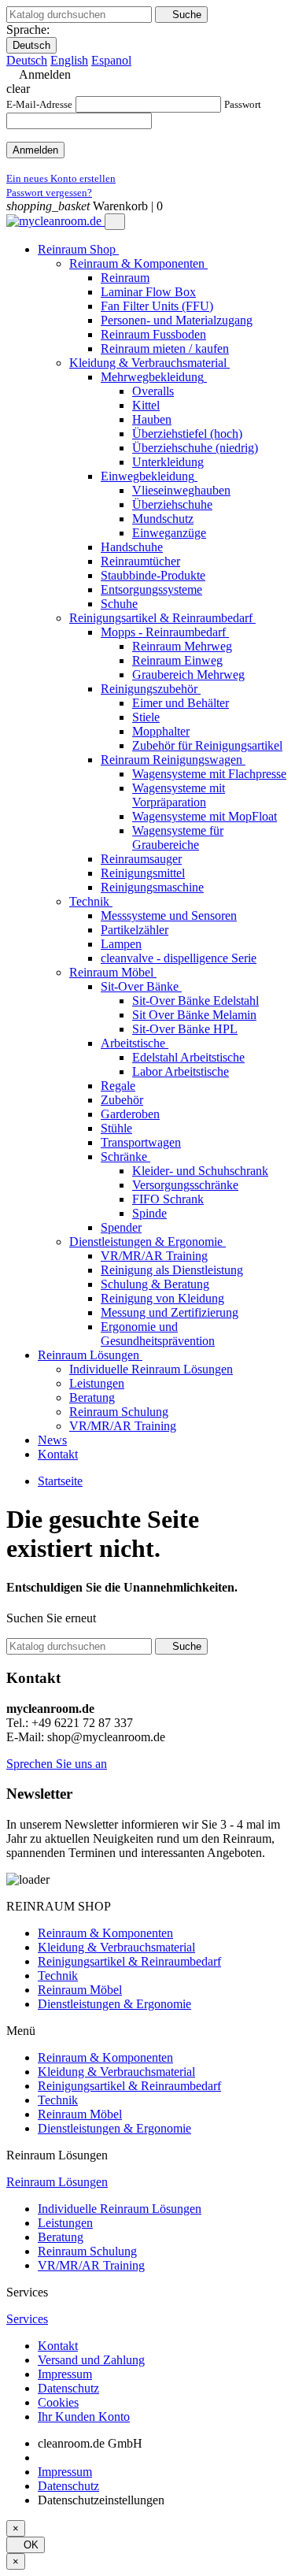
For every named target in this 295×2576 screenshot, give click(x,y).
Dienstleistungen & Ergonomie (114, 2004)
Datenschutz (68, 2388)
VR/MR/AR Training (91, 2265)
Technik (58, 1976)
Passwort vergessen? (49, 193)
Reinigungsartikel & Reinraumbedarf (129, 1961)
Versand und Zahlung (91, 2360)
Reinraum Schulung (87, 2251)
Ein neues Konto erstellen (61, 178)
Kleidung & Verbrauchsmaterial (116, 1947)
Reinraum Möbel (80, 1990)
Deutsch (31, 45)
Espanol (111, 60)
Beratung (61, 2237)
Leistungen (65, 2223)
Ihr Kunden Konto (84, 2417)
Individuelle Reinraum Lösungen (120, 2209)
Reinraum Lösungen (57, 2182)
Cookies (58, 2402)
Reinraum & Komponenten (105, 1933)
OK (26, 2545)
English (69, 60)
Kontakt (58, 2346)
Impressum (65, 2374)
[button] (57, 1764)
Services (27, 2319)
